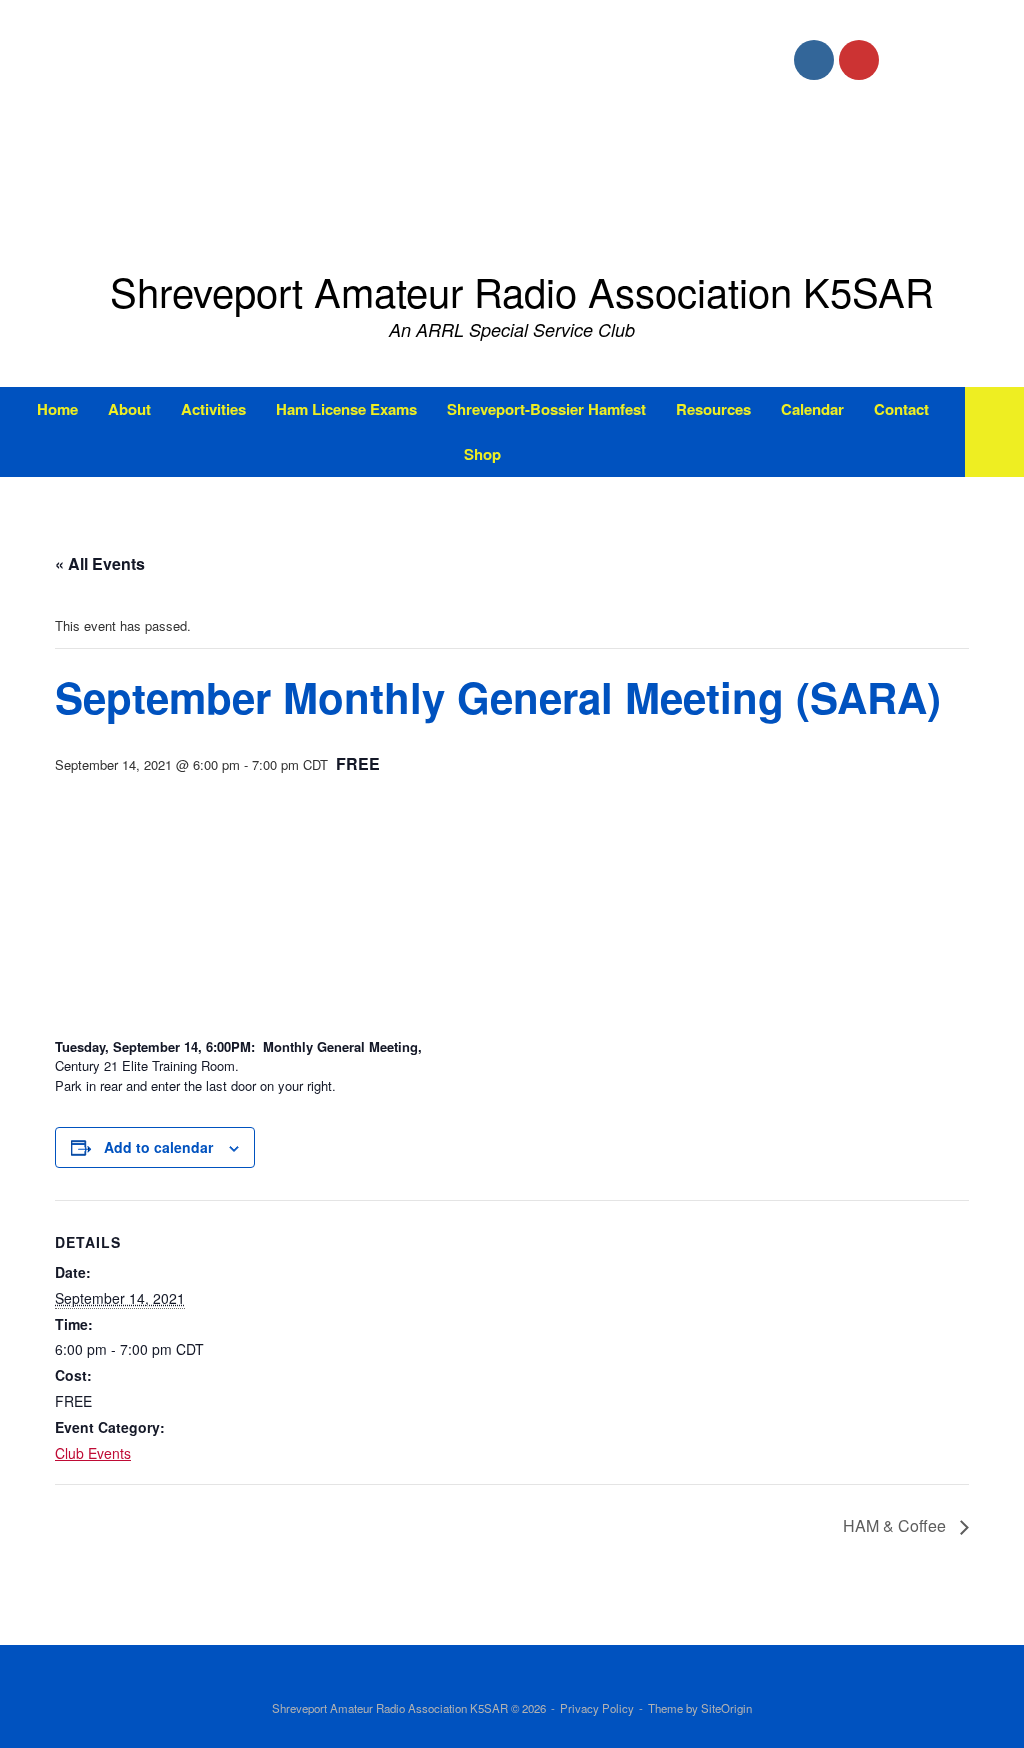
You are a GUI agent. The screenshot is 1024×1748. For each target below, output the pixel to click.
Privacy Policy (597, 1708)
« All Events (100, 563)
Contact (901, 409)
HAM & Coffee (896, 1525)
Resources (713, 409)
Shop (482, 454)
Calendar (812, 409)
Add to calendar (158, 1147)
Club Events (93, 1453)
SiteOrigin (726, 1708)
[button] (994, 432)
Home (57, 409)
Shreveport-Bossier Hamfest (546, 409)
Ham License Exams (346, 409)
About (129, 409)
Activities (213, 409)
